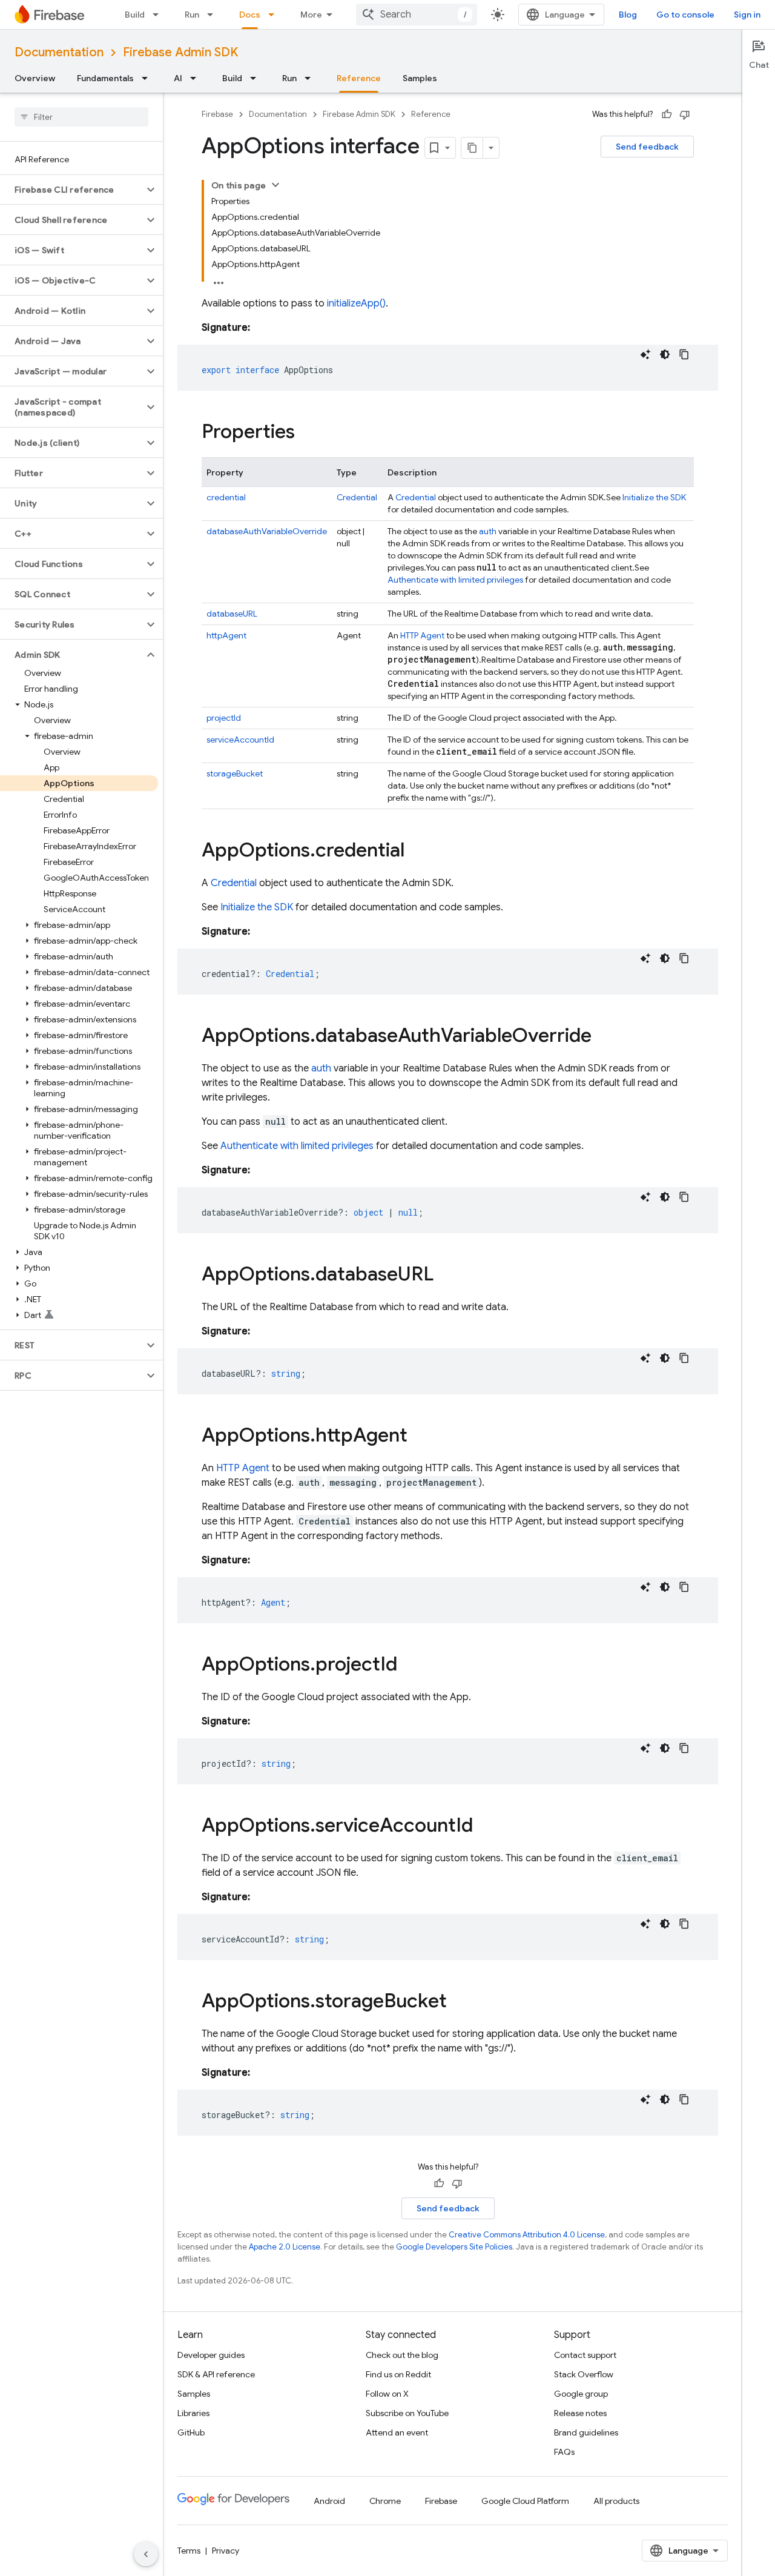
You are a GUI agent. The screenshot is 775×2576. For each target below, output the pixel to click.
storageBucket (235, 773)
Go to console (685, 15)
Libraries (193, 2413)
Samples (420, 78)
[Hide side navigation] (146, 2554)
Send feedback (647, 147)
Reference (359, 78)
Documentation (59, 52)
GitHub (191, 2432)
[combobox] (417, 15)
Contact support (585, 2355)
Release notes (580, 2413)
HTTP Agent (422, 635)
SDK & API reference (216, 2374)
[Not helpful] (685, 114)
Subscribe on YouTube (407, 2413)
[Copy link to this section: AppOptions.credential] (417, 852)
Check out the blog (402, 2355)
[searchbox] (81, 117)
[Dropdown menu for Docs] (275, 15)
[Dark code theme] (665, 354)
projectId (224, 718)
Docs (250, 15)
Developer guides (211, 2355)
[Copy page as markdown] (472, 148)
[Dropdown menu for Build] (159, 15)
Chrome (385, 2501)
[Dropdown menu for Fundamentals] (148, 78)
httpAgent (226, 635)
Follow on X (387, 2394)
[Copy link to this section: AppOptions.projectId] (409, 1666)
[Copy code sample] (684, 354)
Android (329, 2501)
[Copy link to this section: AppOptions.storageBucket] (459, 2002)
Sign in (747, 15)
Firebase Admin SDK (180, 52)
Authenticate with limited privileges (455, 580)
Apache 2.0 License (285, 2247)
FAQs (564, 2452)
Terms (189, 2551)
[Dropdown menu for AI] (197, 78)
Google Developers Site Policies (454, 2247)
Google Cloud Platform (525, 2501)
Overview (35, 78)
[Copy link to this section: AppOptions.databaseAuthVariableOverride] (604, 1037)
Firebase (217, 114)
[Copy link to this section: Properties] (307, 433)
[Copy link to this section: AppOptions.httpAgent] (420, 1437)
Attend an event (397, 2432)
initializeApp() (356, 303)
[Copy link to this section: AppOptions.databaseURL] (446, 1276)
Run (192, 15)
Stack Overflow (584, 2374)
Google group (581, 2394)
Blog (628, 15)
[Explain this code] (645, 354)
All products (616, 2501)
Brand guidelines (586, 2432)
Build (135, 15)
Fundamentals (105, 78)
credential (226, 497)
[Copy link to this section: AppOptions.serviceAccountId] (485, 1827)
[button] (72, 190)
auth (488, 531)
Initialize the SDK (654, 497)
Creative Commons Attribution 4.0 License (527, 2235)
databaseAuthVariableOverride (267, 531)
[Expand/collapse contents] (275, 185)
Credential (357, 497)
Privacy (226, 2551)
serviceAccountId (240, 740)
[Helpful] (667, 114)
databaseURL (232, 614)
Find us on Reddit (398, 2374)
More (311, 15)
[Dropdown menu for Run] (214, 15)
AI (178, 78)
